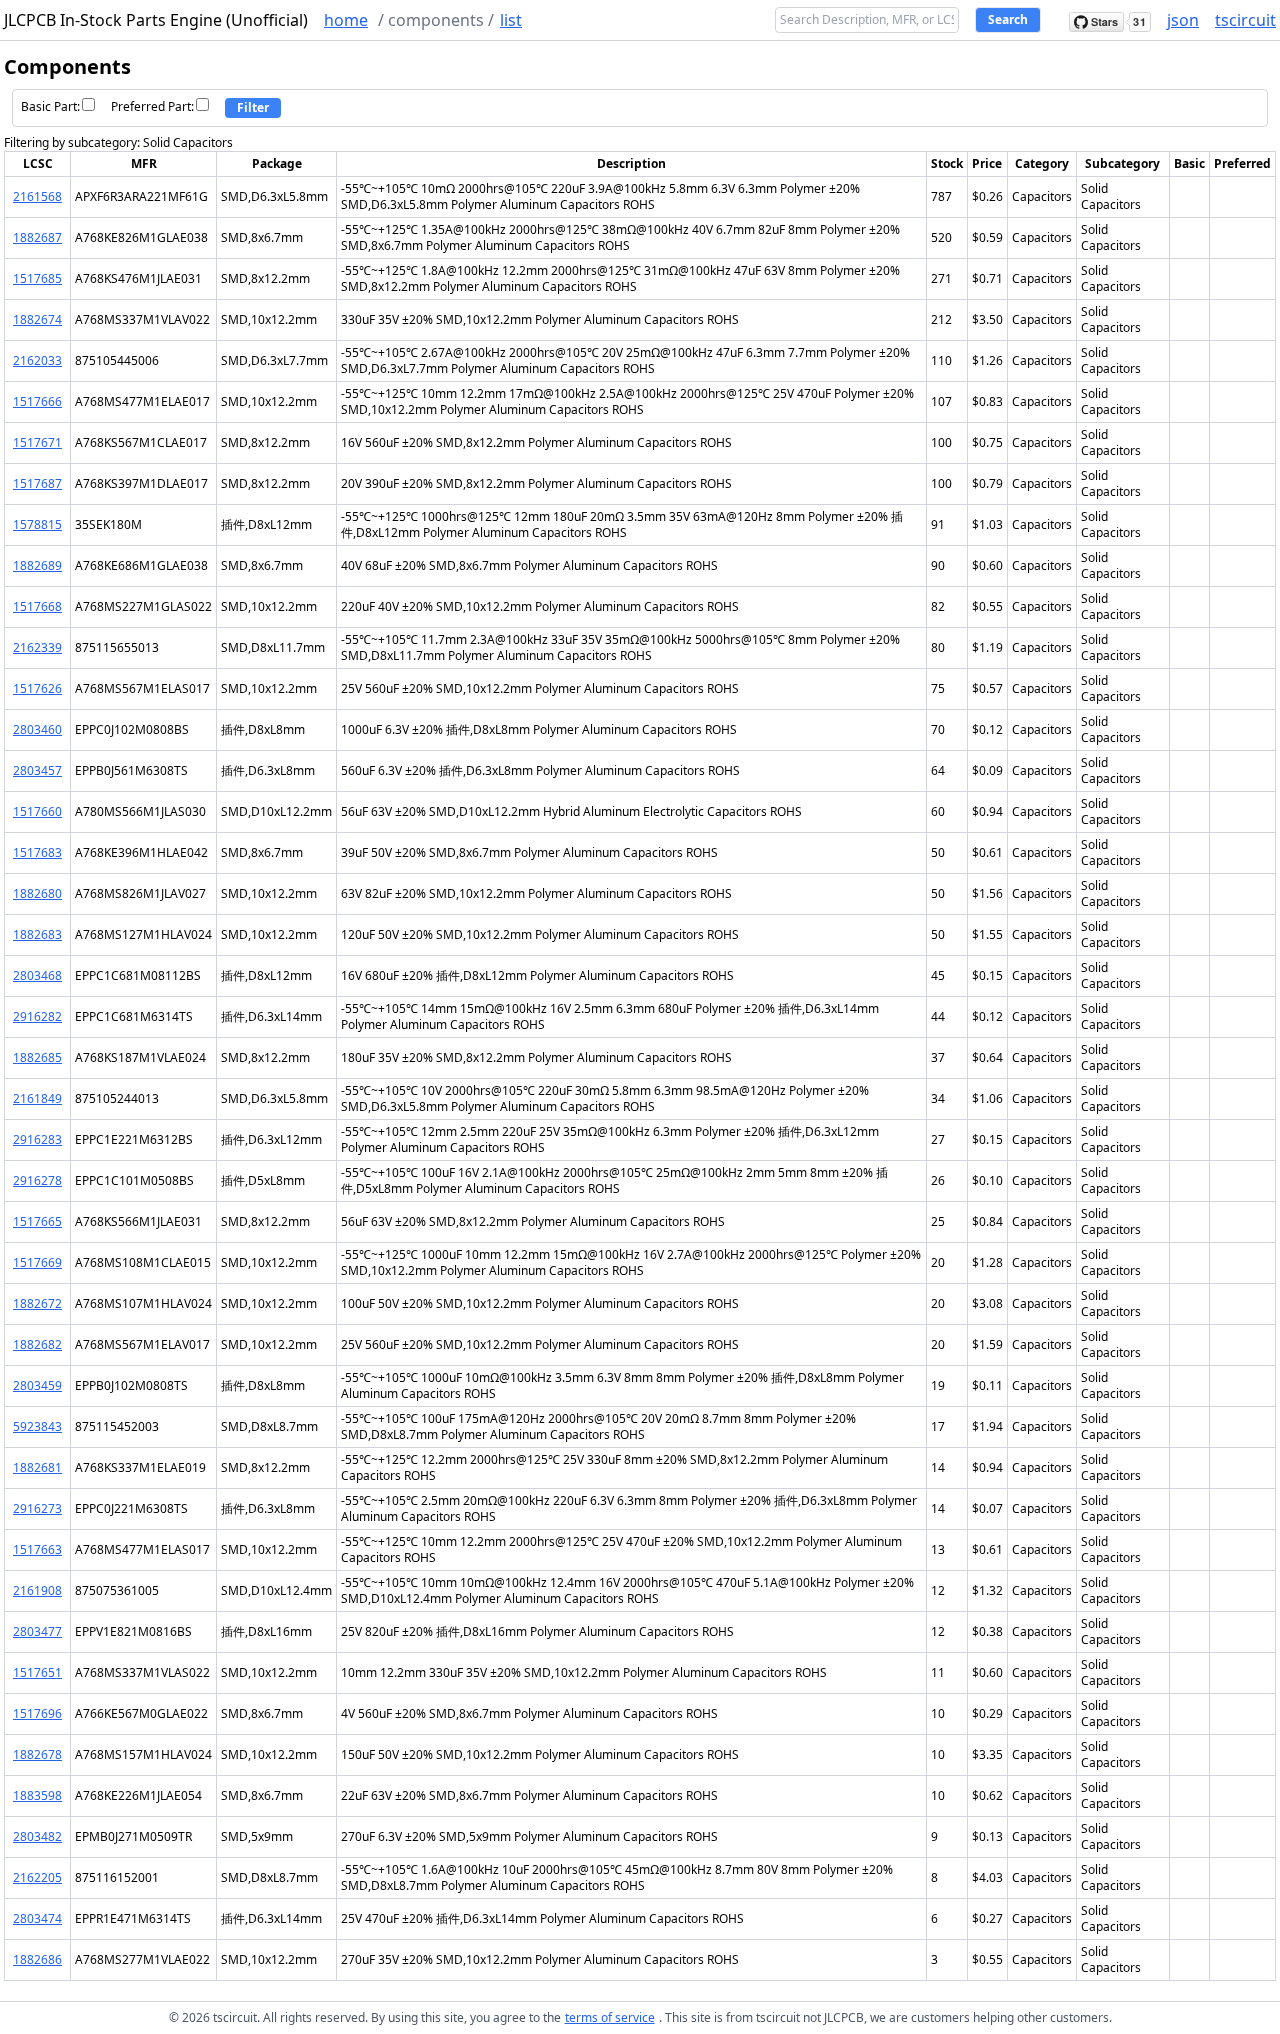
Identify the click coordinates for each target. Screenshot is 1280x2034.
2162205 (37, 1877)
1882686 (37, 1959)
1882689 (37, 565)
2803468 (37, 975)
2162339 (37, 647)
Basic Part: (50, 106)
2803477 (37, 1631)
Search (1008, 19)
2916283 (37, 1139)
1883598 (37, 1795)
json (1183, 20)
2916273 (37, 1508)
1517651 (37, 1672)
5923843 (37, 1426)
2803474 (37, 1918)
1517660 (37, 811)
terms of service (610, 2017)
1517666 (37, 401)
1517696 (37, 1713)
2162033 (37, 360)
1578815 (37, 524)
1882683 (37, 934)
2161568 (37, 196)
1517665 (37, 1221)
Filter (253, 107)
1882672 (37, 1303)
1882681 (37, 1467)
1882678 (37, 1754)
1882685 (37, 1057)
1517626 (37, 688)
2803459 (37, 1385)
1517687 (37, 483)
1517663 (37, 1549)
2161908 (37, 1590)
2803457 (37, 770)
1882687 (37, 237)
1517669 (37, 1262)
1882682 (37, 1344)
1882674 (37, 319)
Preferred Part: (152, 106)
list (511, 20)
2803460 (37, 729)
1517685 (37, 278)
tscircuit (1245, 20)
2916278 (37, 1180)
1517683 (37, 852)
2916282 (37, 1016)
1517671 (37, 442)
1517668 (37, 606)
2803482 (37, 1836)
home (346, 20)
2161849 (37, 1098)
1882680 (37, 893)
